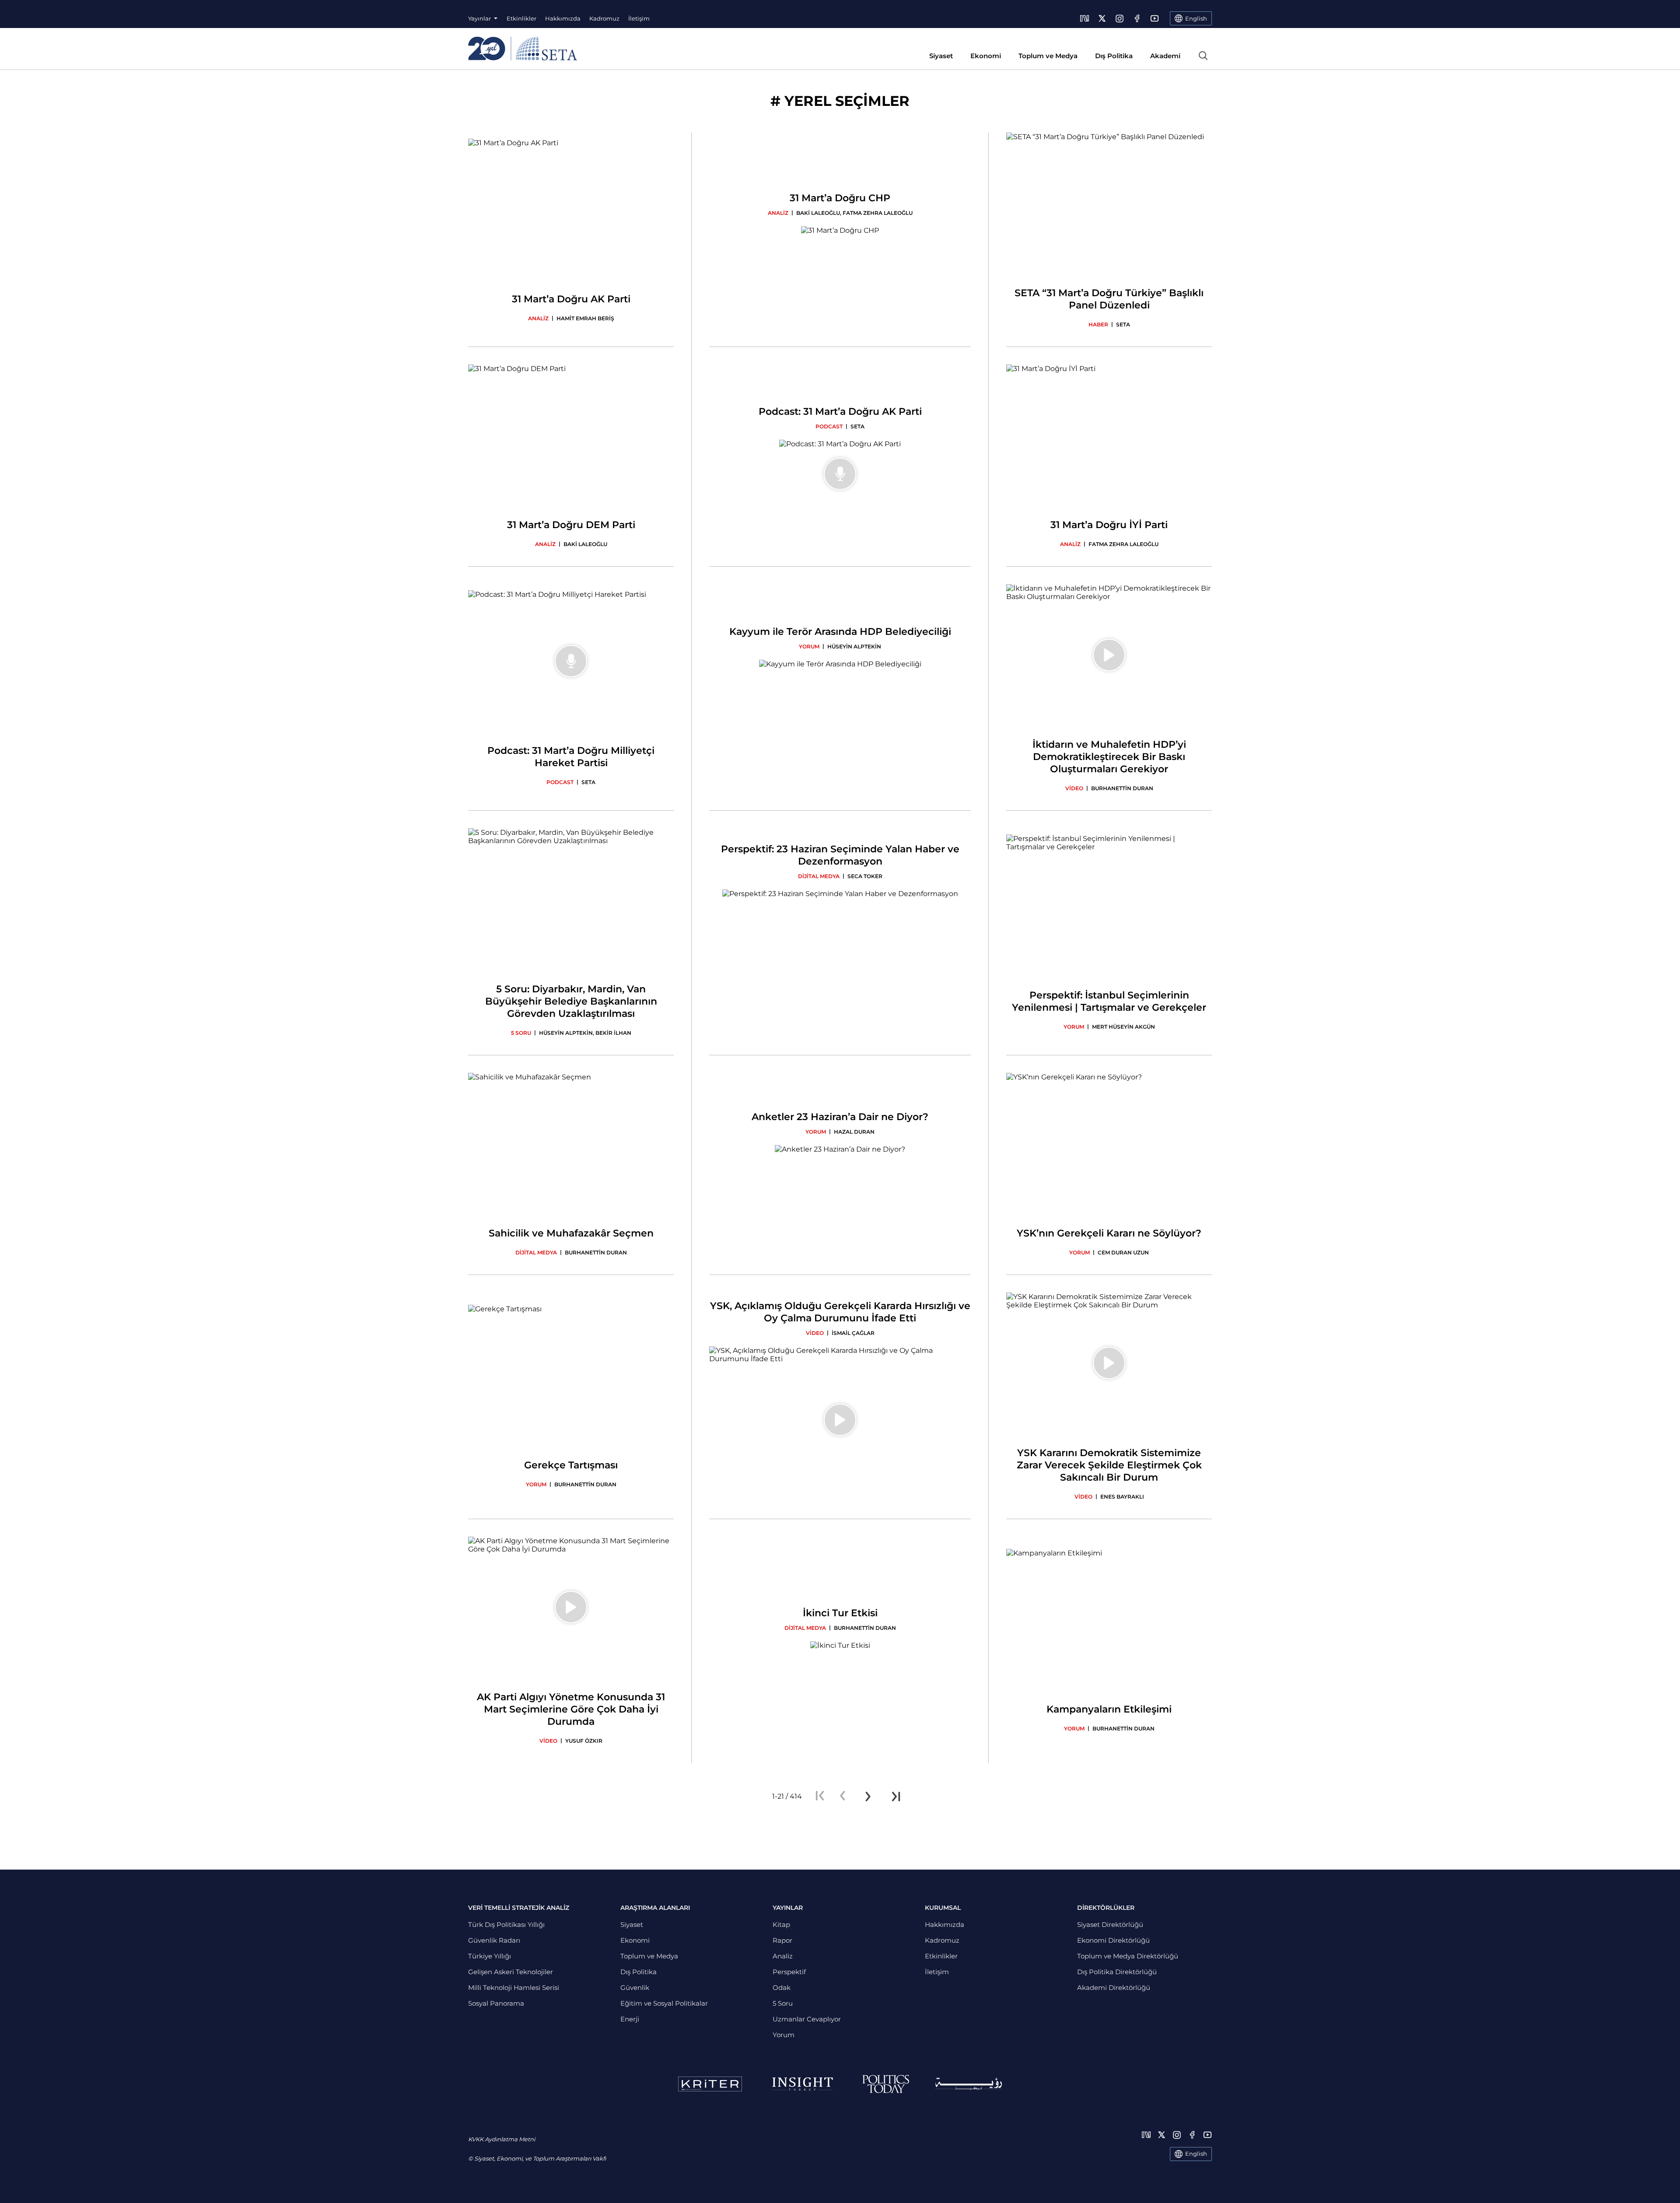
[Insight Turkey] (802, 2084)
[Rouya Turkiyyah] (969, 2084)
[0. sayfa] (843, 1797)
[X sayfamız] (1102, 18)
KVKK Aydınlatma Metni (502, 2139)
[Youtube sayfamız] (1155, 18)
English (1196, 2154)
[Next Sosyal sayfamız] (1085, 18)
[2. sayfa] (868, 1797)
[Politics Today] (886, 2084)
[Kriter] (710, 2084)
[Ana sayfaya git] (523, 49)
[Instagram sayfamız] (1120, 18)
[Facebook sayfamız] (1137, 18)
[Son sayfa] (896, 1797)
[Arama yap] (1203, 56)
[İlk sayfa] (820, 1797)
